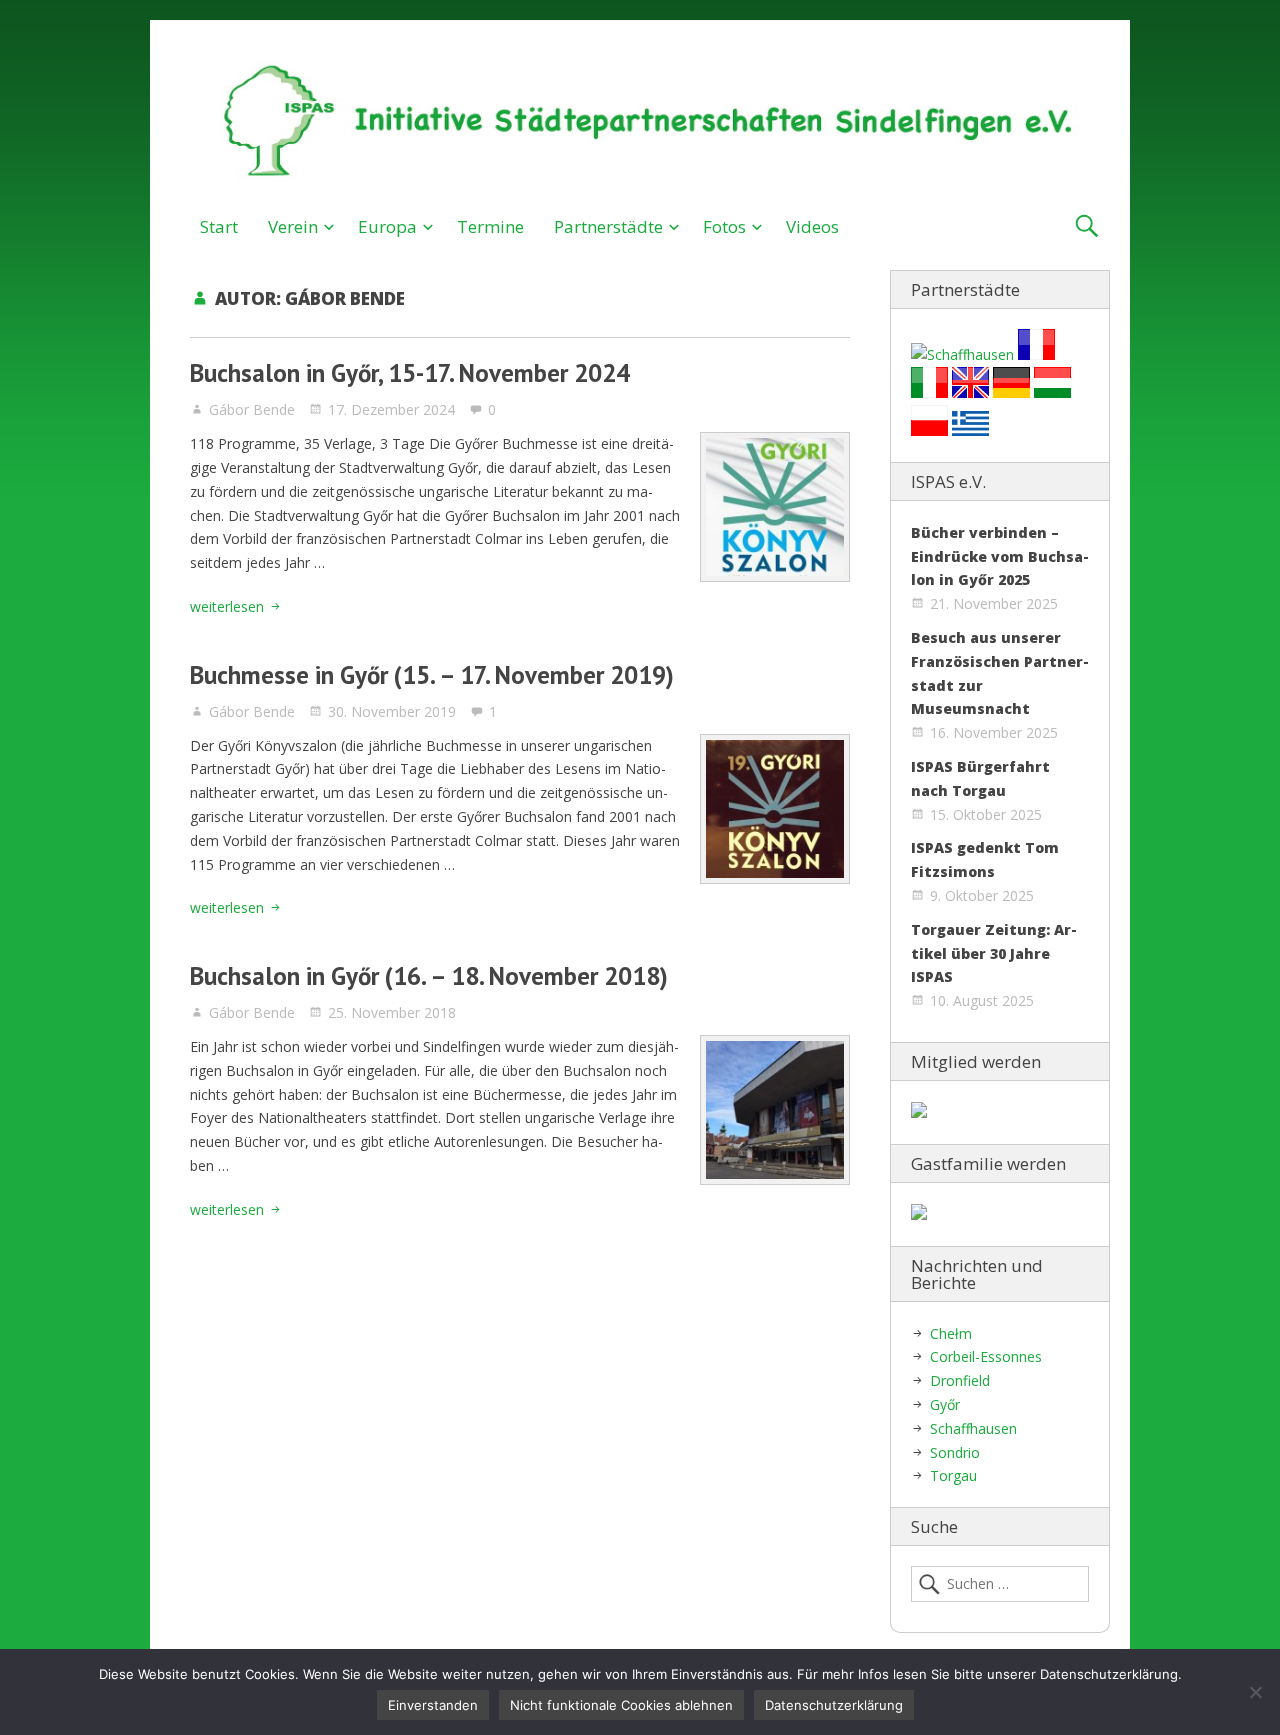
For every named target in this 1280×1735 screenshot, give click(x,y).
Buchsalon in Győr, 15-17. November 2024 (410, 373)
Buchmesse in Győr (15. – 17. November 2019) (432, 675)
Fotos (724, 226)
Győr (945, 1404)
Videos (812, 226)
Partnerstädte (608, 226)
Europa (387, 226)
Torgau (953, 1475)
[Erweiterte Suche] (1086, 226)
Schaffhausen (973, 1428)
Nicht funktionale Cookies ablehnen (621, 1705)
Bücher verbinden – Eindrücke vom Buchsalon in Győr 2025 (1000, 556)
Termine (490, 226)
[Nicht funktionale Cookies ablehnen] (1255, 1692)
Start (219, 226)
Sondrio (955, 1452)
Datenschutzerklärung (834, 1705)
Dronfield (960, 1380)
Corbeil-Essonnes (986, 1356)
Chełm (951, 1333)
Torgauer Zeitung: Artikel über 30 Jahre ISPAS (994, 953)
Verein (293, 226)
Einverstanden (433, 1705)
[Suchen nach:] (1000, 1584)
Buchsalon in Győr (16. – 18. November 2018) (429, 976)
